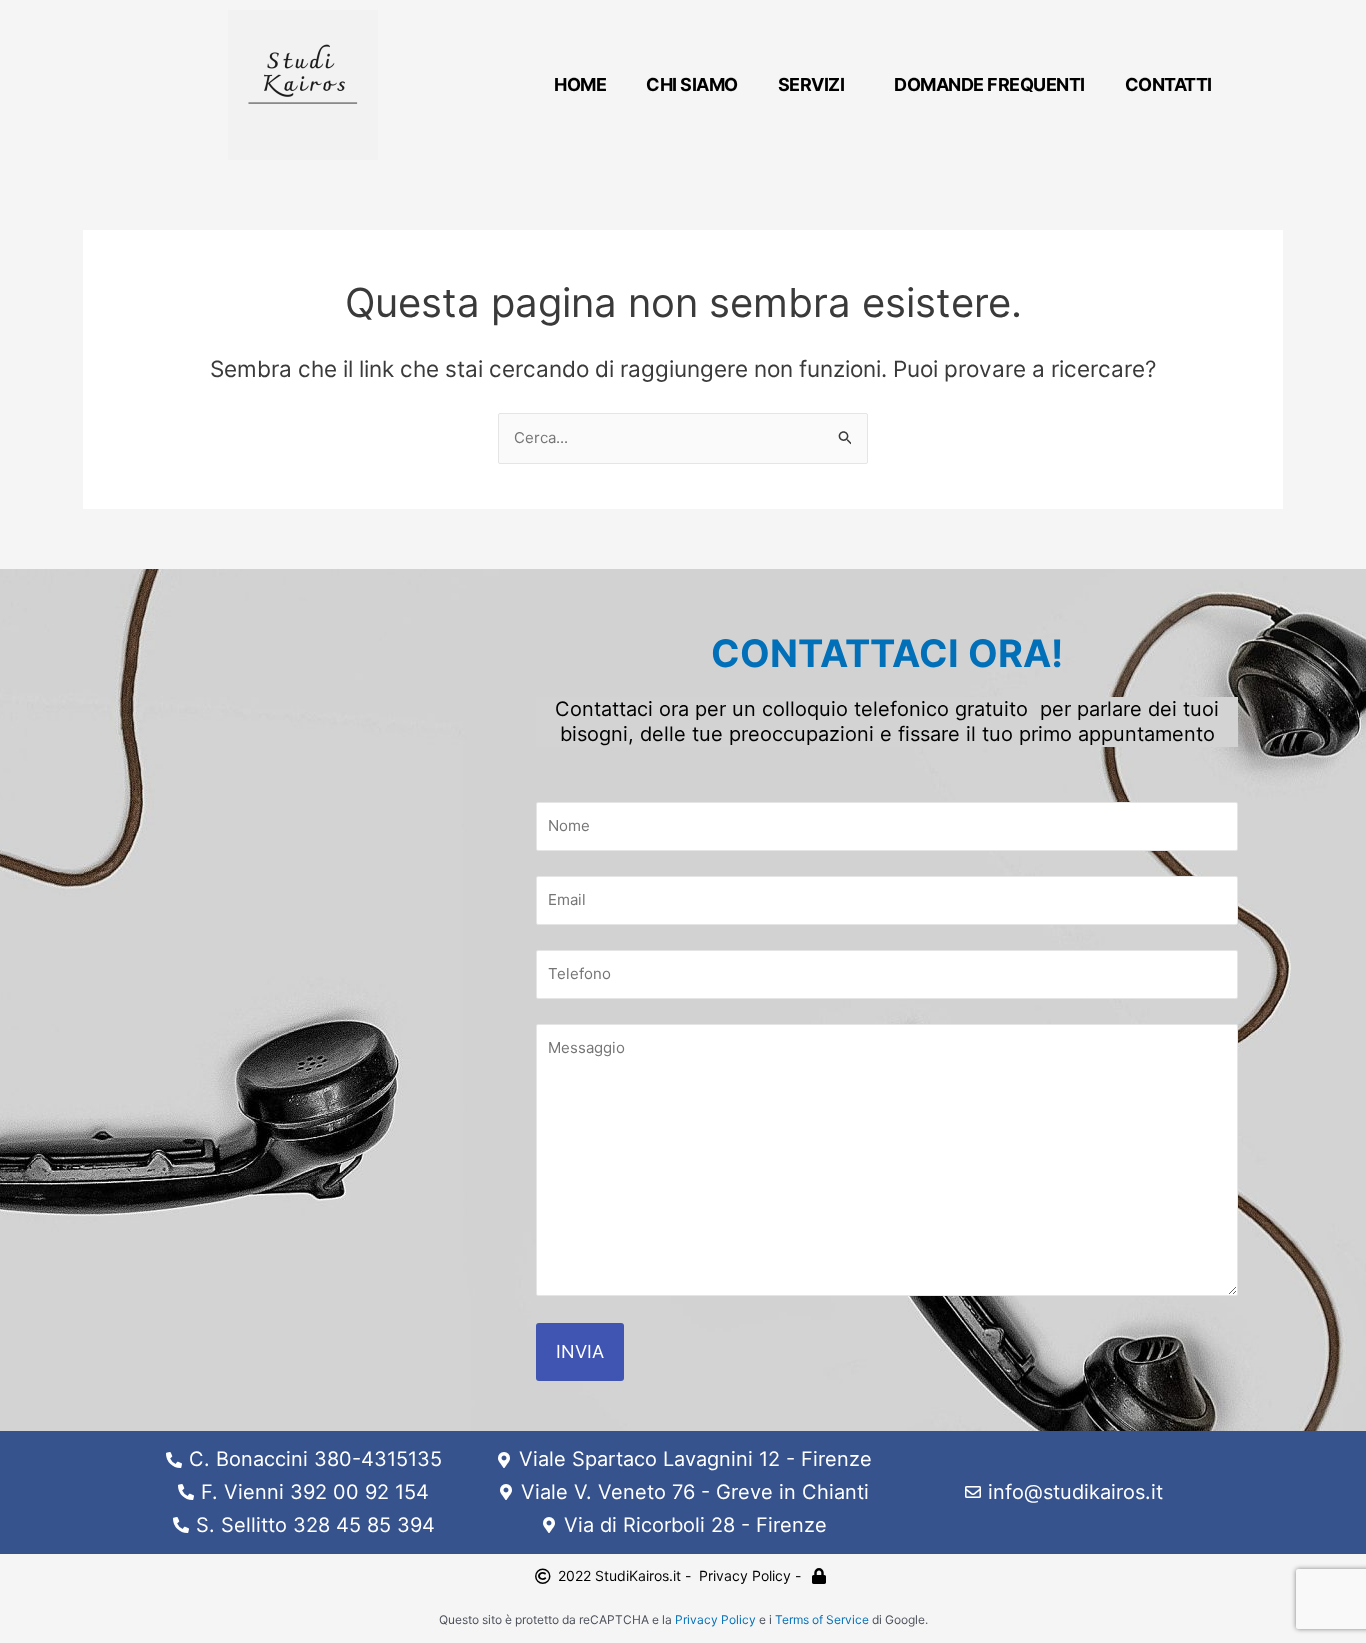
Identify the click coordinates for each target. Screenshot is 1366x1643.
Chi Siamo (692, 84)
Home (580, 84)
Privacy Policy (715, 1619)
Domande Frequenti (989, 84)
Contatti (1168, 84)
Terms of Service (822, 1619)
